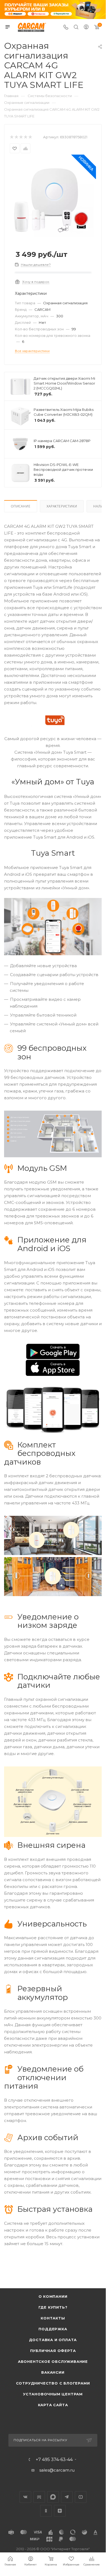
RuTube (39, 2497)
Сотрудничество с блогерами (53, 2383)
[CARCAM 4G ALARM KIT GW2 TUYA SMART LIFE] (53, 201)
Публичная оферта (53, 2351)
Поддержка (53, 2329)
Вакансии (53, 2372)
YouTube (81, 2497)
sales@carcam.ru (57, 2470)
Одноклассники (46, 2511)
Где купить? (53, 2307)
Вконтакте (25, 2497)
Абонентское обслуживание (53, 2361)
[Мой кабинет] (86, 28)
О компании (53, 2296)
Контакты (53, 2318)
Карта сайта (53, 2405)
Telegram (67, 2497)
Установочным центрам (53, 2394)
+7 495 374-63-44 (54, 2460)
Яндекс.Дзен (60, 2511)
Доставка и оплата (53, 2340)
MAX (53, 2497)
